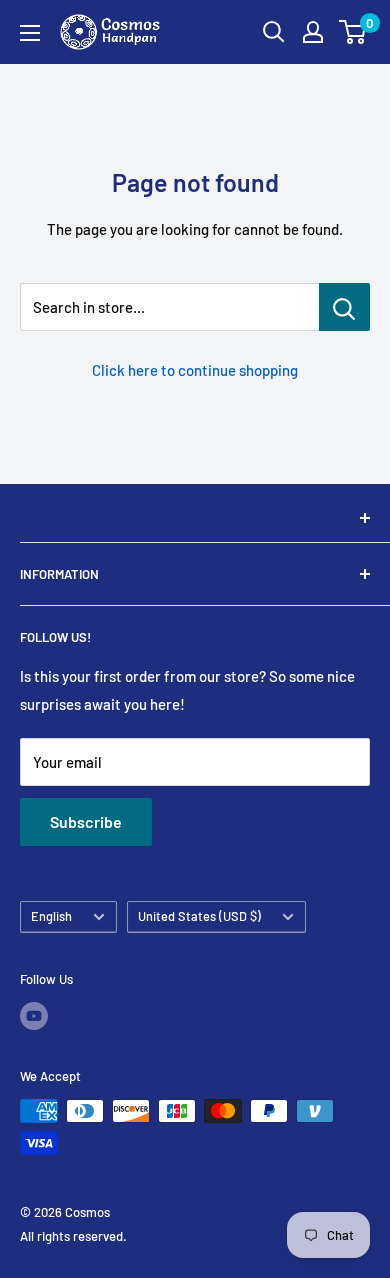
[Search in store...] (344, 307)
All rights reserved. (73, 1236)
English (51, 916)
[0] (353, 32)
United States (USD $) (199, 916)
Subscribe (86, 821)
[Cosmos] (195, 518)
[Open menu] (30, 33)
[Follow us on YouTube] (34, 1016)
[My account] (313, 32)
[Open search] (274, 32)
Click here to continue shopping (195, 370)
